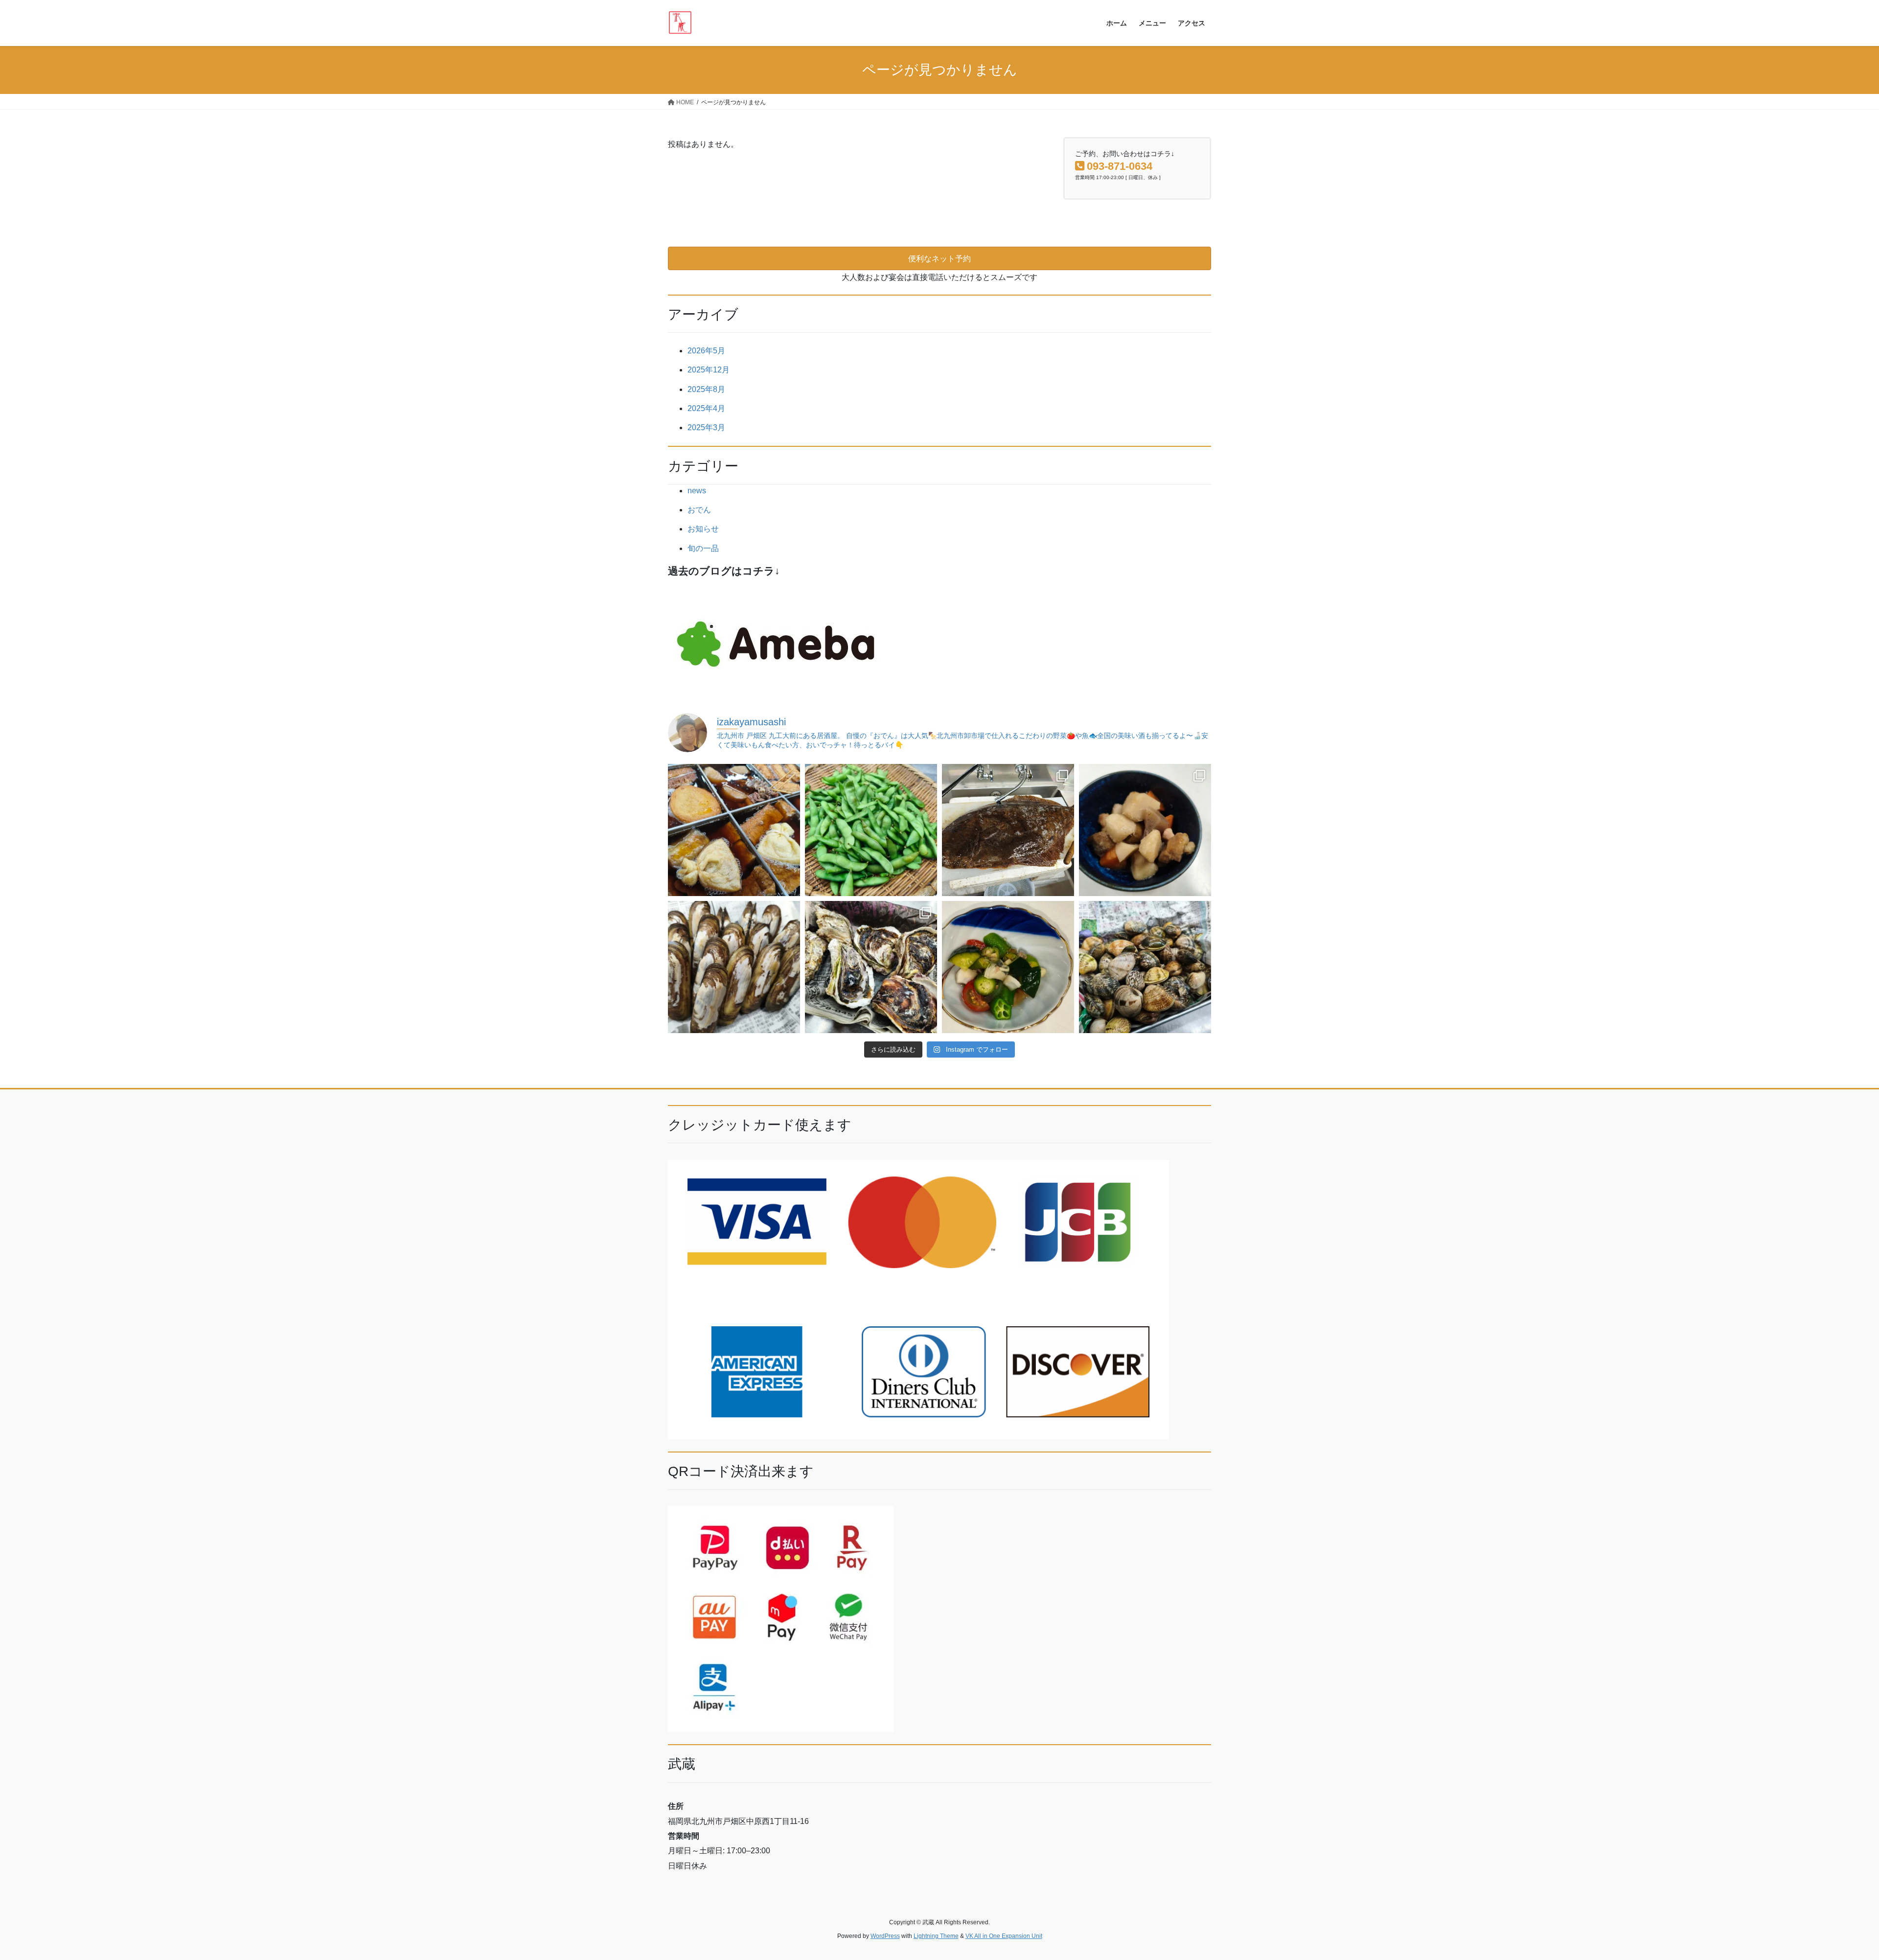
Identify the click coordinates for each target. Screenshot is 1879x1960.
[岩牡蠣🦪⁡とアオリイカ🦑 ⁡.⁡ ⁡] (871, 967)
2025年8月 (706, 389)
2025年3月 (706, 427)
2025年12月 (709, 370)
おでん (699, 510)
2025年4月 (706, 408)
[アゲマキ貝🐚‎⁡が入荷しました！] (734, 967)
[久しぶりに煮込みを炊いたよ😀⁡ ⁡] (1145, 830)
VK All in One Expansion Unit (1004, 1936)
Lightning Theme (936, 1936)
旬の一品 (703, 548)
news (697, 491)
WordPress (885, 1936)
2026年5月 (706, 351)
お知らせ (703, 529)
